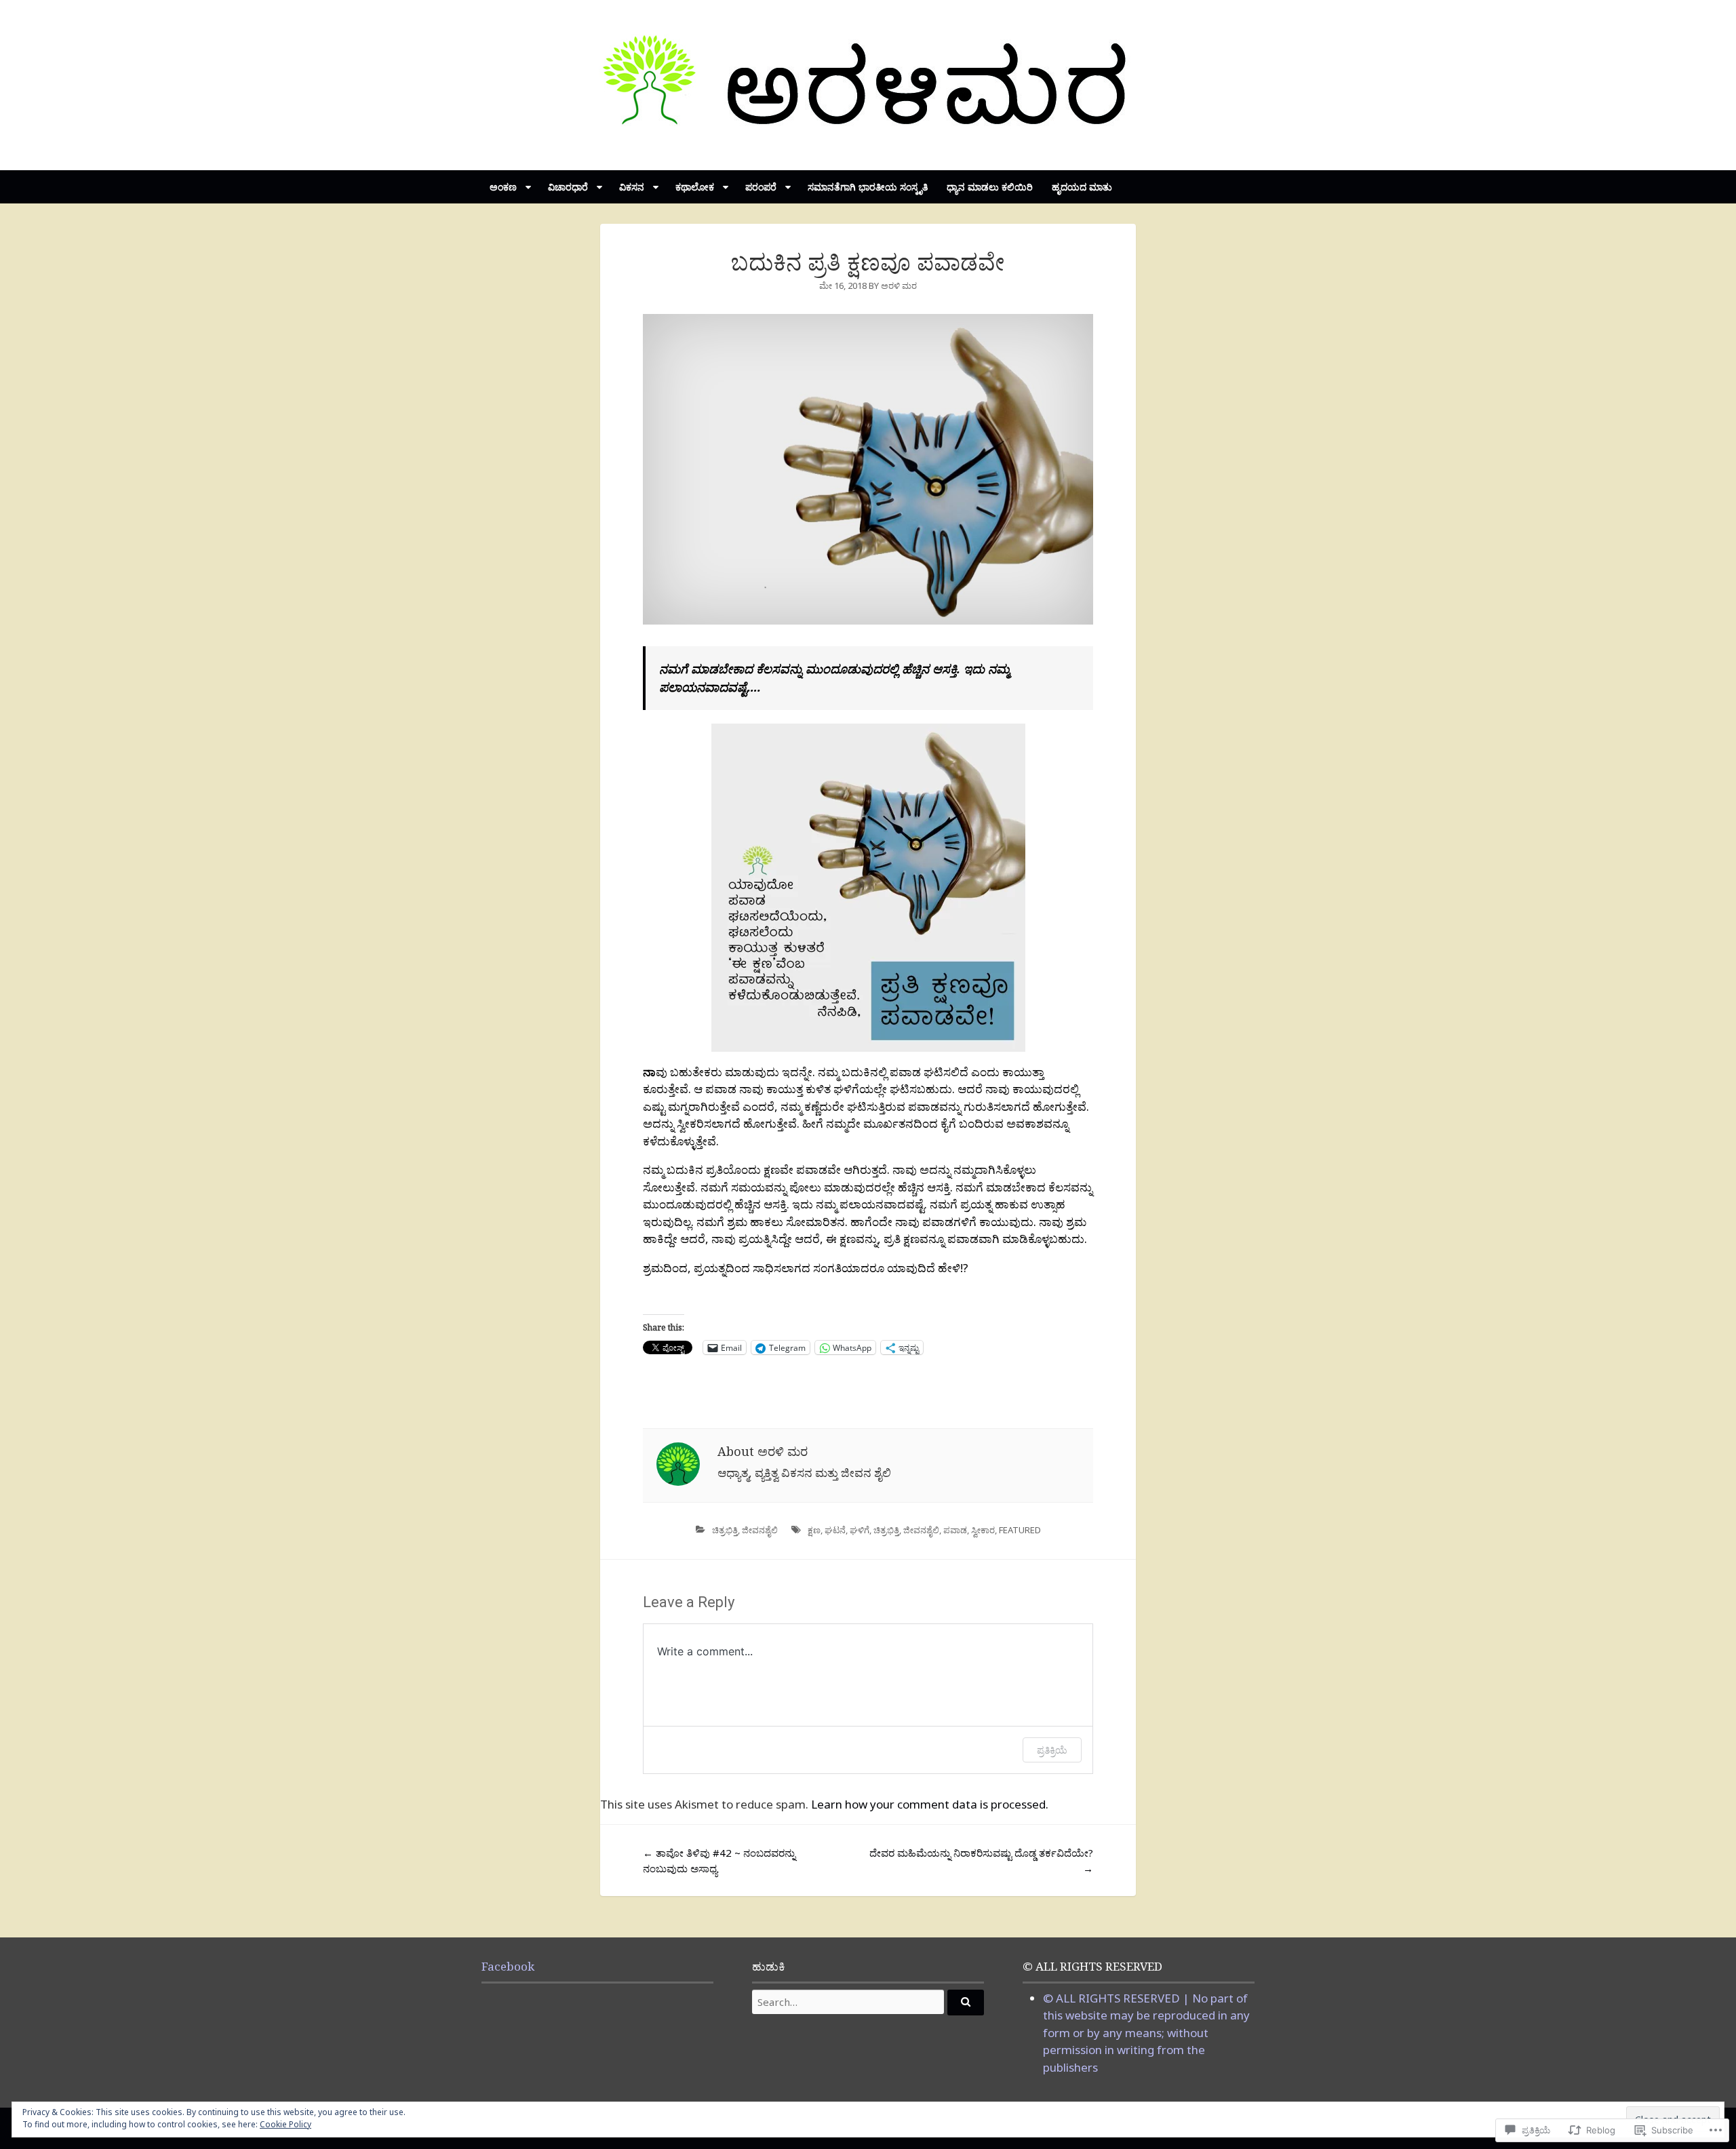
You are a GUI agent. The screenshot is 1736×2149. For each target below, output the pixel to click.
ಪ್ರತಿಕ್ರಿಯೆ (1052, 1750)
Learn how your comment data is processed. (930, 1804)
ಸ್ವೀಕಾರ (983, 1530)
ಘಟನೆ (835, 1530)
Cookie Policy (285, 2124)
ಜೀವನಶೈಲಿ (760, 1530)
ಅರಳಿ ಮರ (899, 285)
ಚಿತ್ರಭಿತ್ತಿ (725, 1530)
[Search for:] (868, 2002)
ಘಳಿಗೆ (860, 1530)
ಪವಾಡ (955, 1530)
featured (1020, 1530)
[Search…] (966, 2003)
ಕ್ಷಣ (814, 1530)
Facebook (508, 1966)
